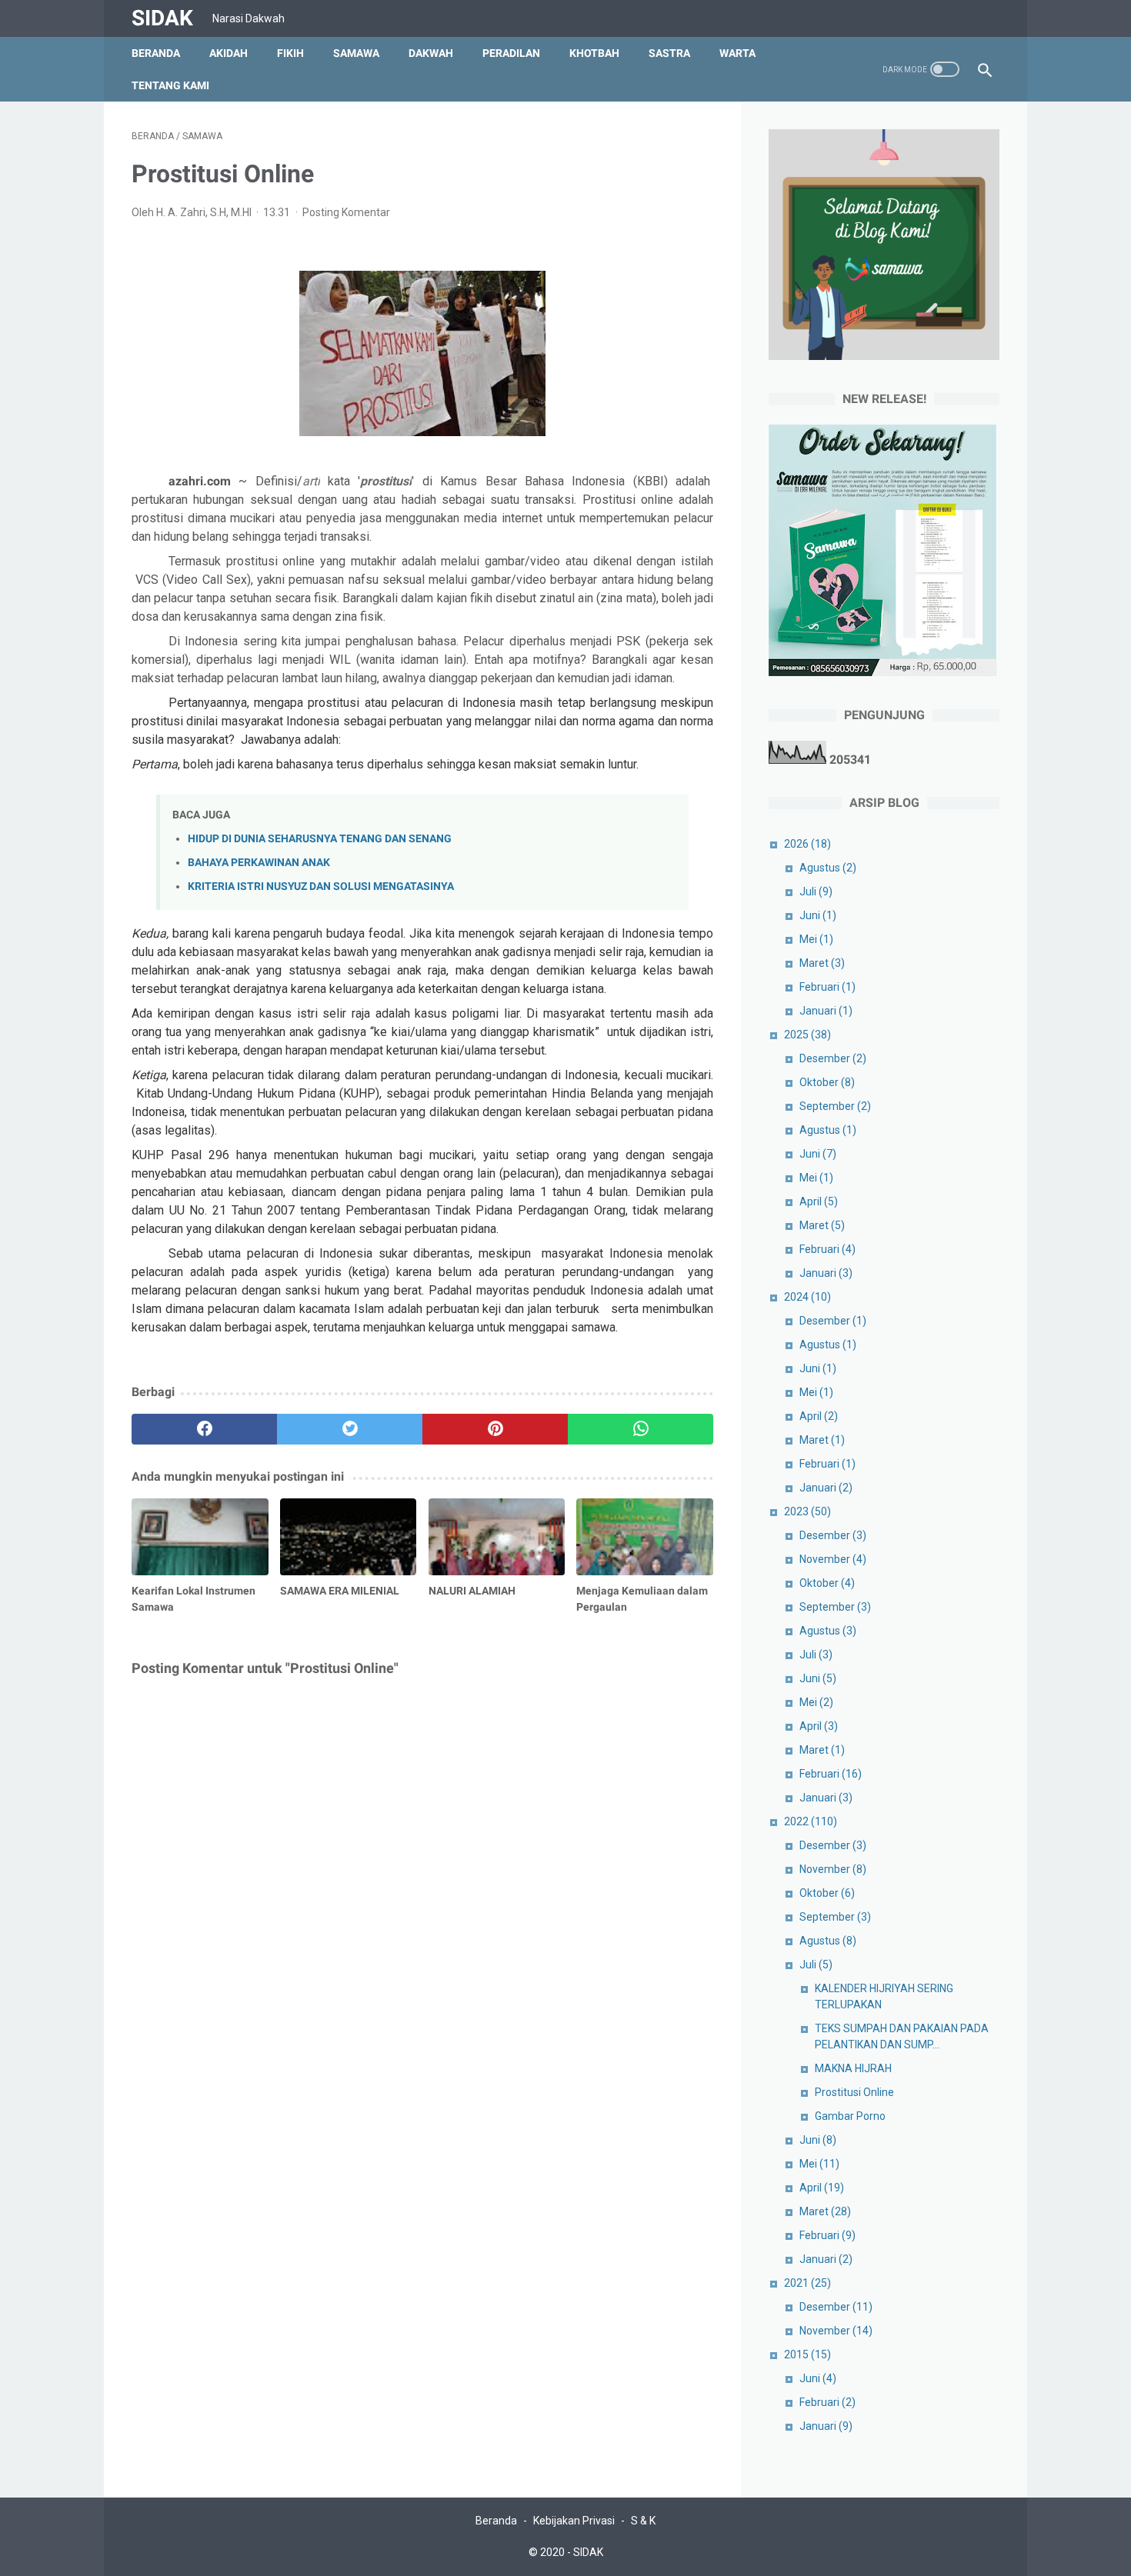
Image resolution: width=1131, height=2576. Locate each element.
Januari (826, 1011)
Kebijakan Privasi (574, 2521)
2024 (807, 1297)
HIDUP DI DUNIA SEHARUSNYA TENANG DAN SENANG (320, 839)
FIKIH (290, 53)
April (819, 1201)
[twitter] (350, 1429)
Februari (827, 987)
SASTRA (669, 53)
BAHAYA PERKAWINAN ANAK (259, 863)
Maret (822, 963)
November (833, 1559)
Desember (833, 1058)
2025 (807, 1035)
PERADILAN (511, 53)
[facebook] (204, 1429)
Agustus (828, 868)
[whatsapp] (641, 1429)
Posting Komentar (346, 212)
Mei (816, 939)
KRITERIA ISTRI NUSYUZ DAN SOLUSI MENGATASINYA (321, 886)
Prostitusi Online (854, 2092)
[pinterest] (495, 1429)
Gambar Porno (850, 2116)
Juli (816, 891)
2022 (811, 1821)
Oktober (827, 1082)
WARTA (737, 53)
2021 (807, 2283)
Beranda (156, 53)
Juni (818, 915)
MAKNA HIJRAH (853, 2068)
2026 (807, 844)
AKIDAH (229, 53)
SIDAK (162, 18)
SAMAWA (356, 53)
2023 (807, 1511)
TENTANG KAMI (170, 85)
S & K (643, 2521)
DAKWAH (431, 53)
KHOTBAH (594, 53)
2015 (807, 2354)
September (835, 1106)
